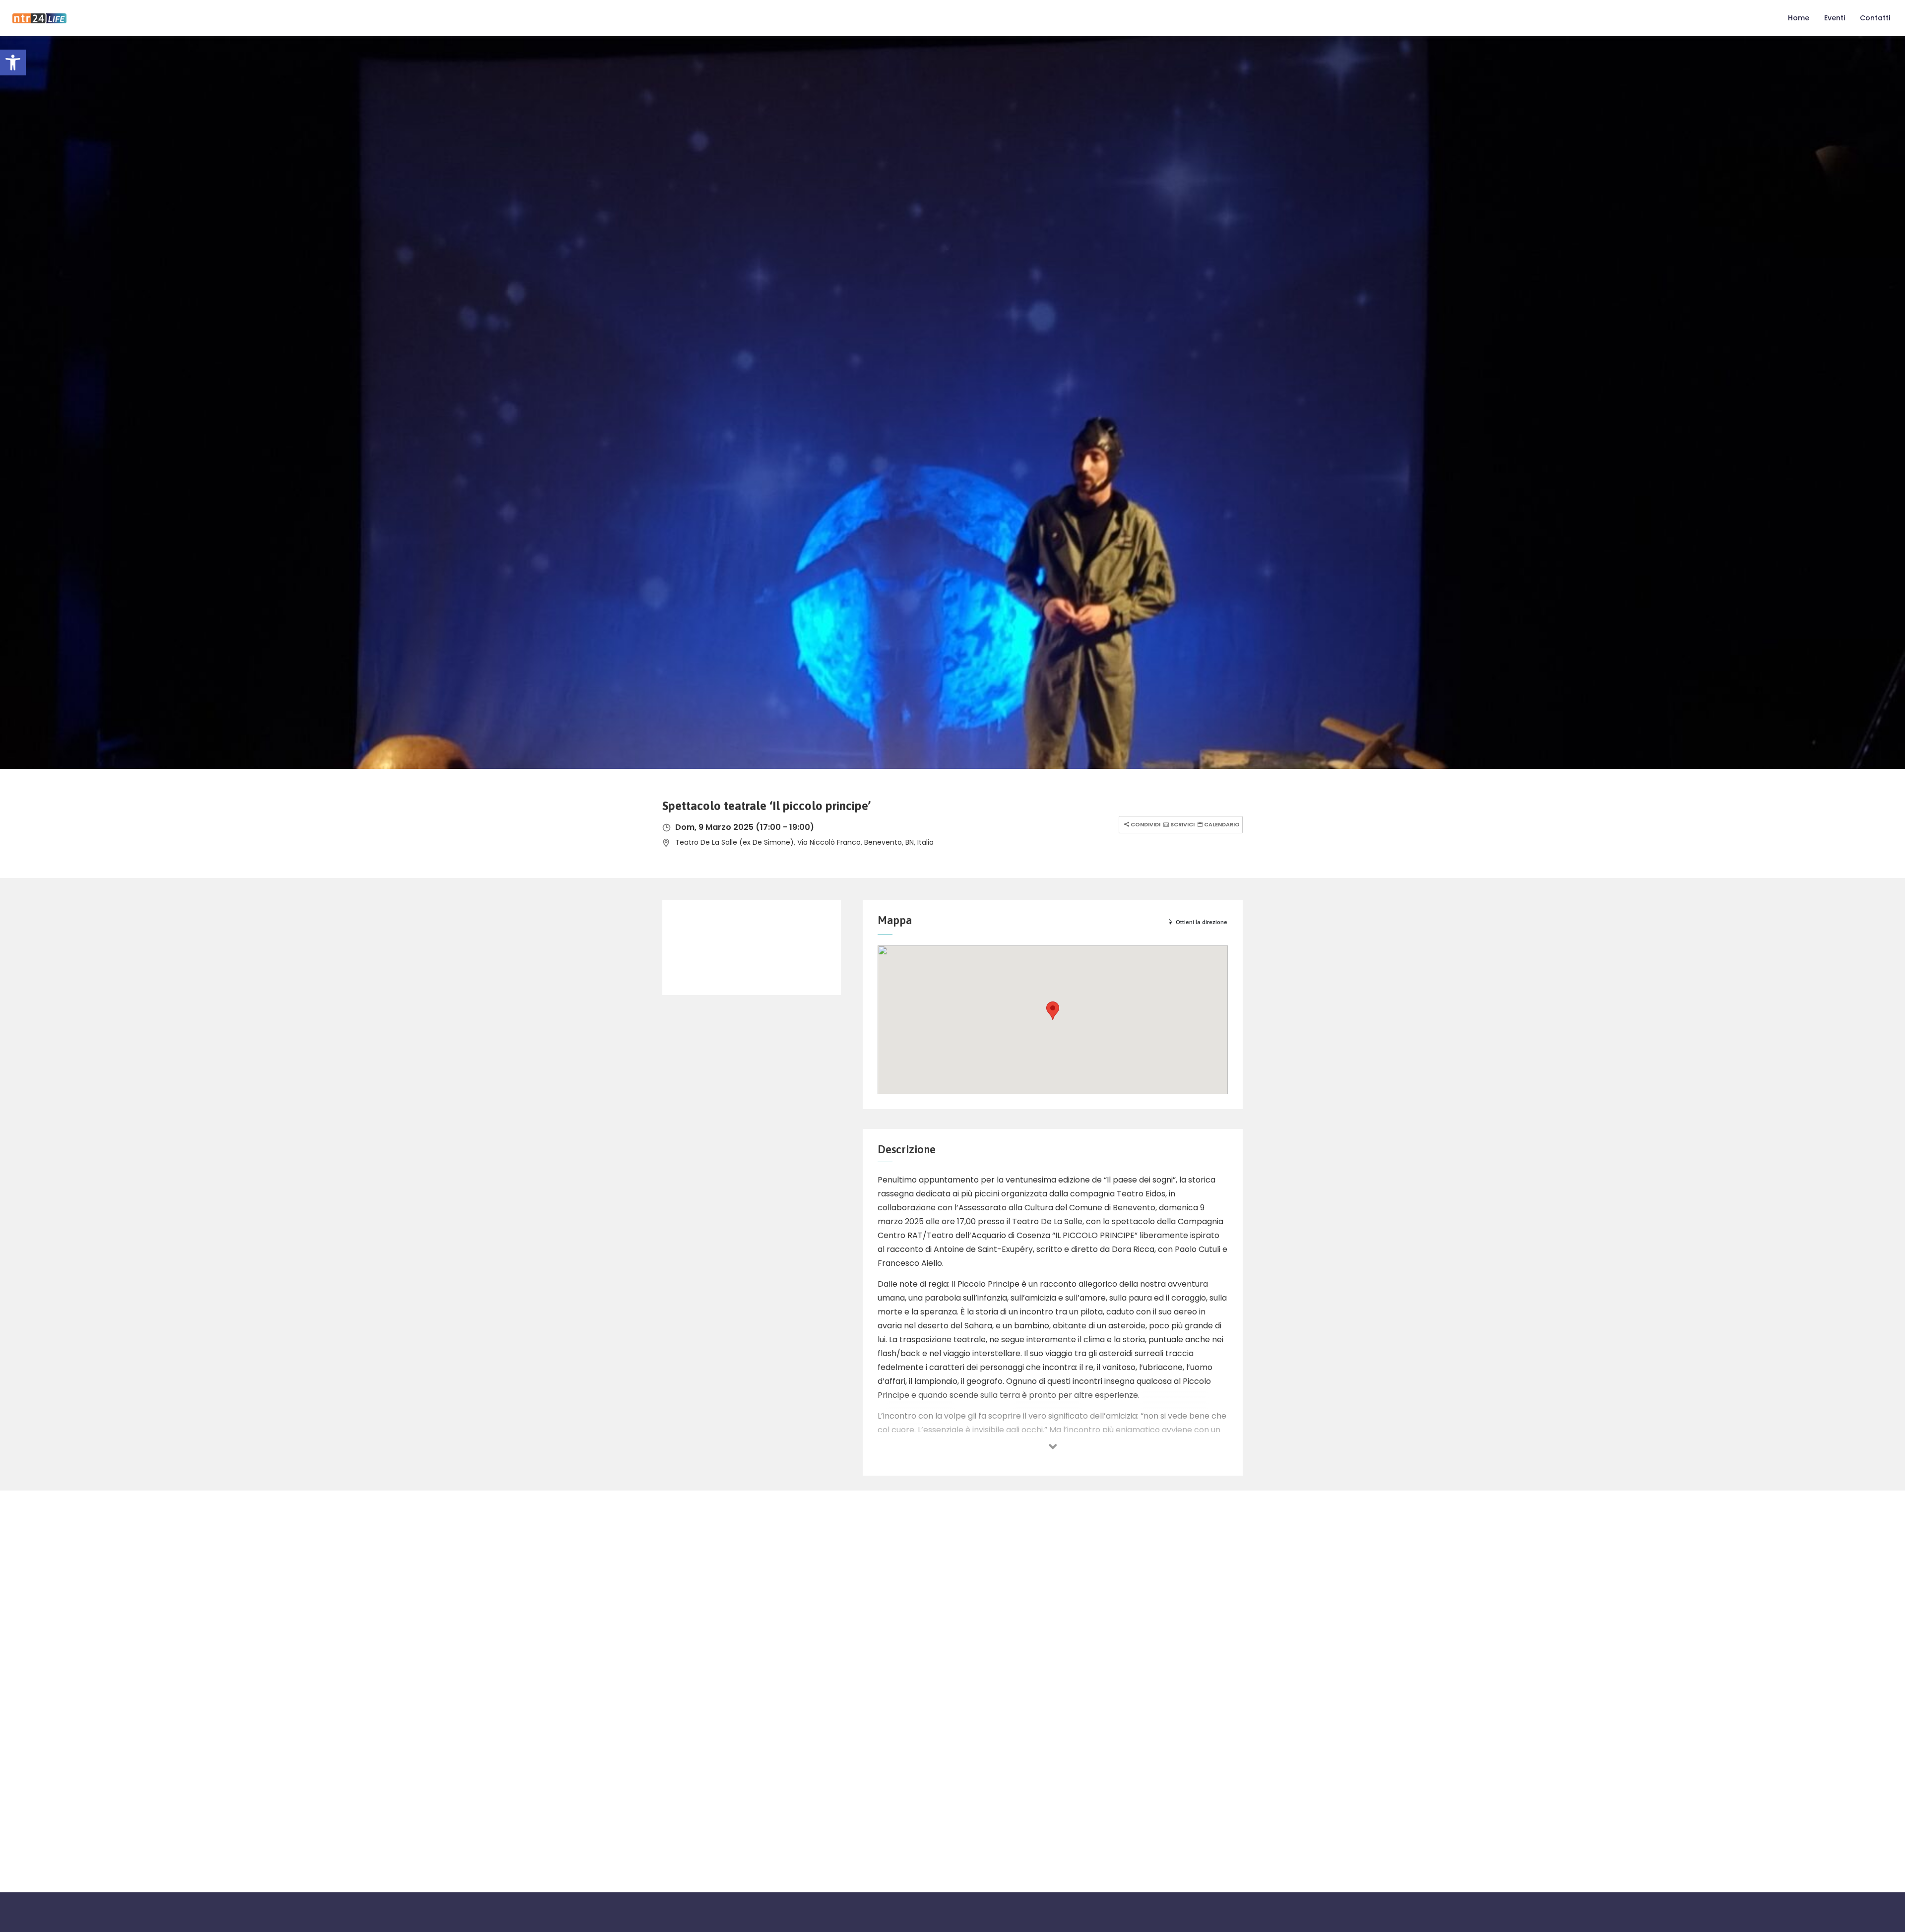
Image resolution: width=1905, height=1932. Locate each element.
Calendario (1221, 824)
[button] (13, 62)
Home (1799, 18)
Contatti (1875, 18)
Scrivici (1182, 824)
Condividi (1145, 824)
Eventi (1835, 18)
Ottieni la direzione (1202, 922)
